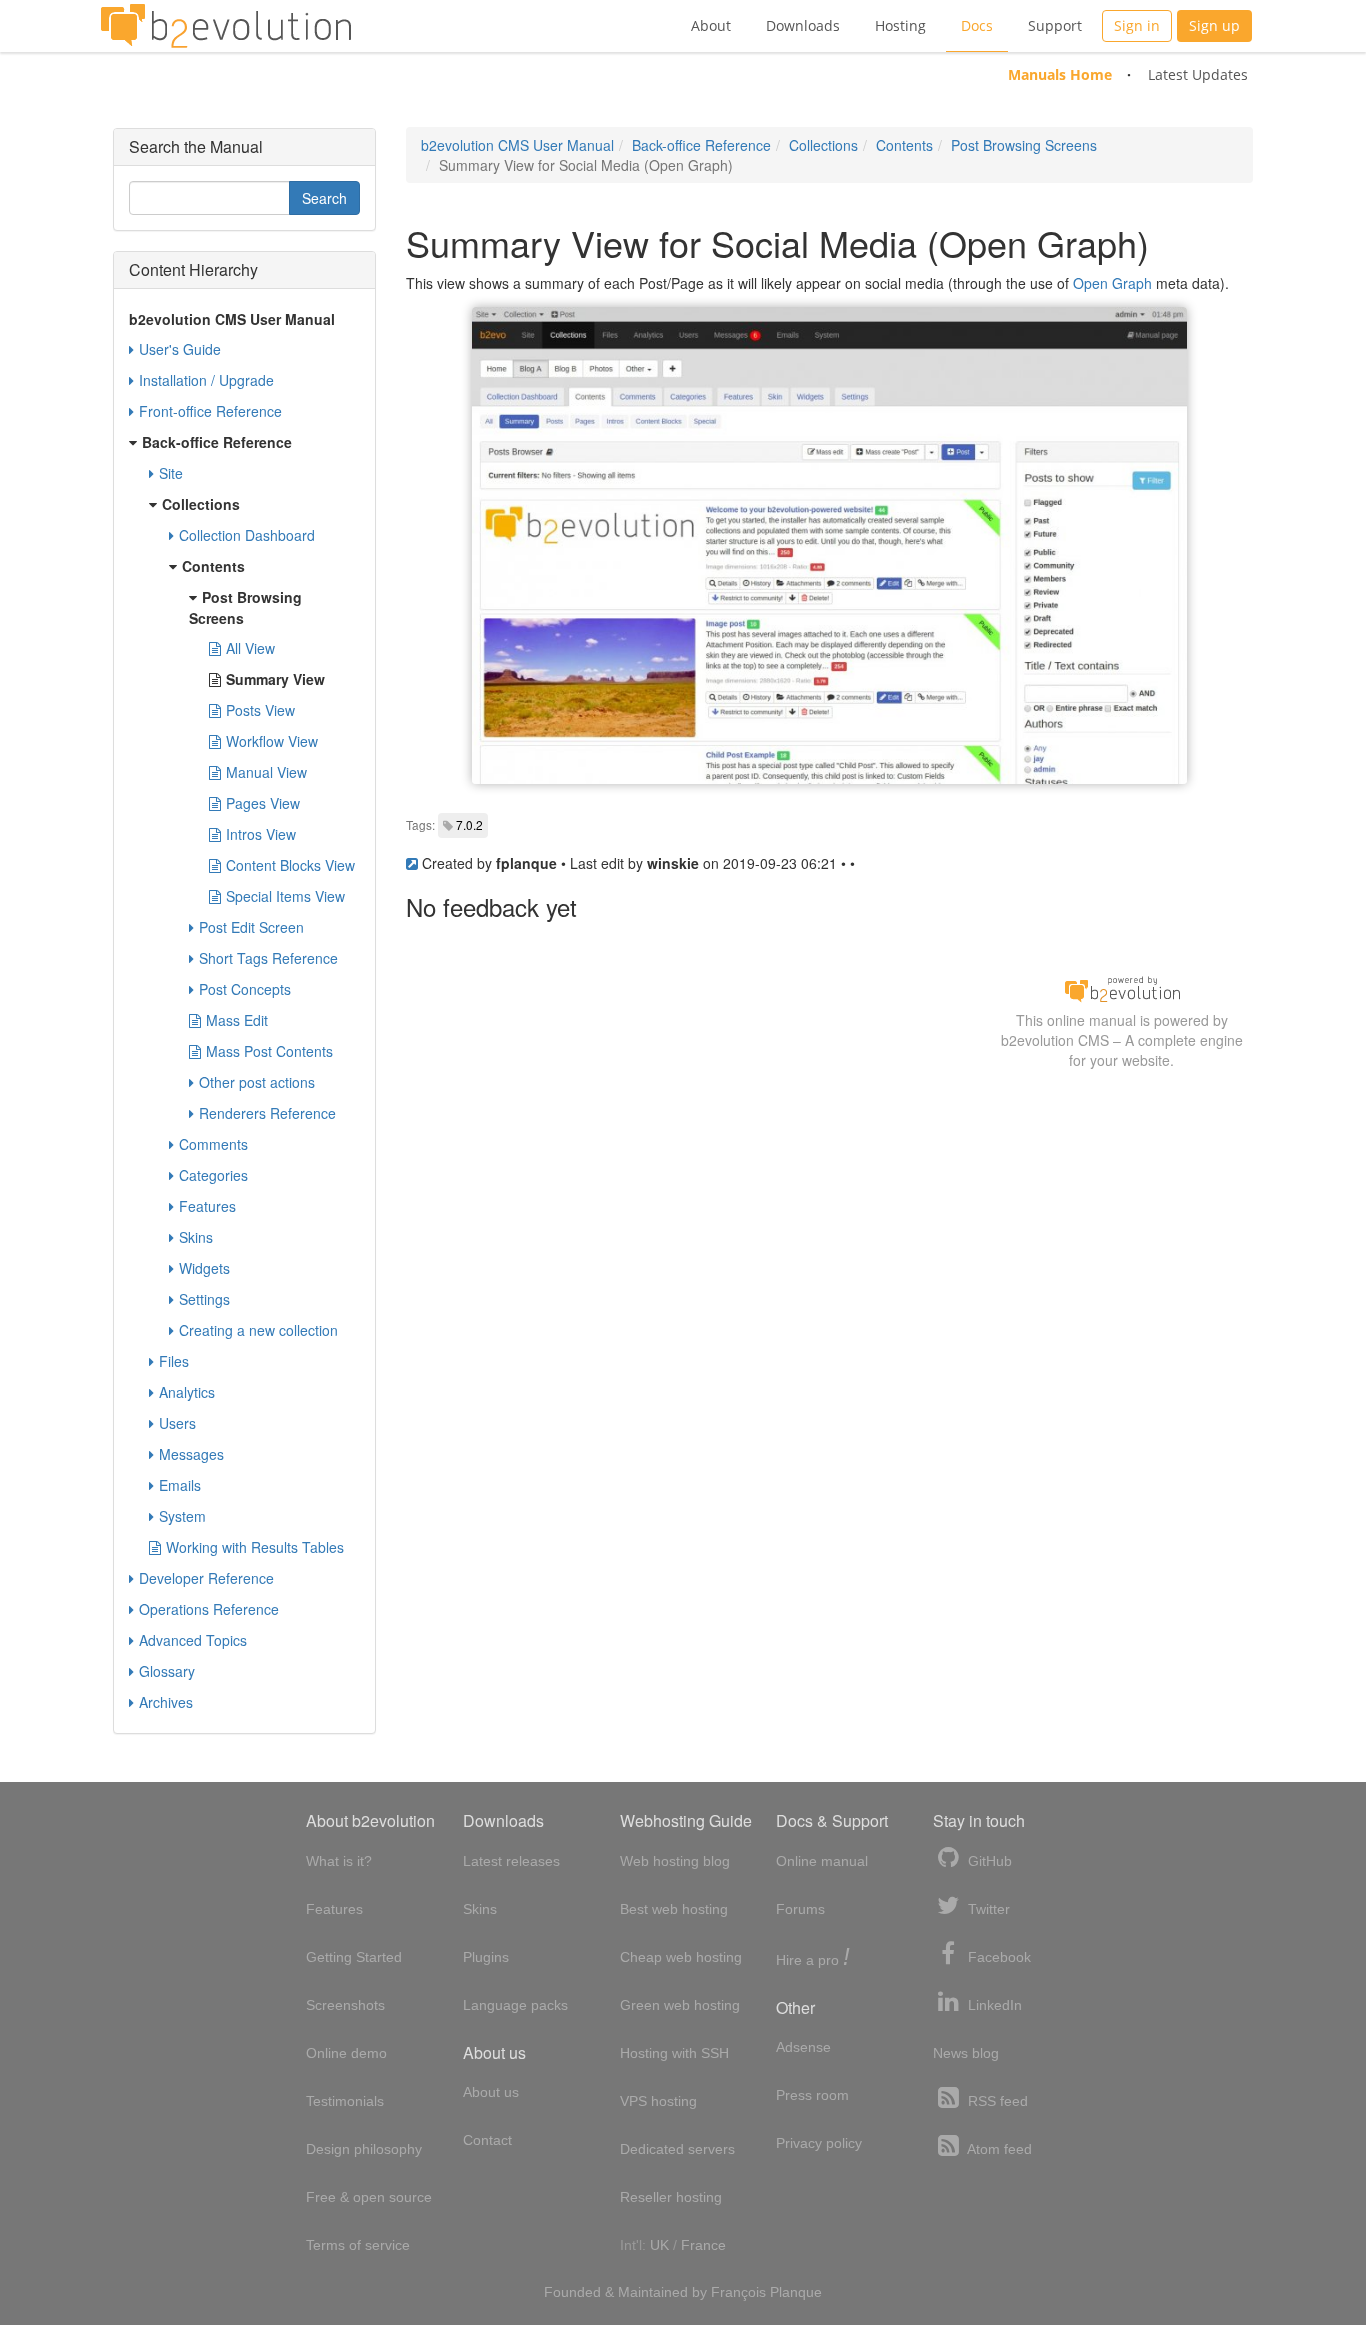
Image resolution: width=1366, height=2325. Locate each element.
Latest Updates (1198, 74)
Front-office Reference (210, 411)
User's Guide (180, 349)
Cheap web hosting (681, 1957)
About (711, 25)
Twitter (987, 1909)
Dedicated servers (677, 2149)
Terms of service (358, 2245)
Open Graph (1112, 283)
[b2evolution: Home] (226, 26)
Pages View (263, 803)
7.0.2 (469, 824)
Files (174, 1361)
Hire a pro (813, 1958)
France (703, 2245)
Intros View (261, 834)
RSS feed (996, 2101)
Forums (800, 1909)
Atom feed (998, 2149)
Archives (166, 1702)
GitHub (988, 1861)
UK (659, 2245)
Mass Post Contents (269, 1051)
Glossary (167, 1671)
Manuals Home (1060, 74)
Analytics (187, 1392)
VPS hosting (658, 2101)
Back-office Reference (701, 145)
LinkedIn (993, 2005)
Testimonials (345, 2101)
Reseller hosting (671, 2197)
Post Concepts (245, 989)
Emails (180, 1485)
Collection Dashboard (247, 535)
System (182, 1516)
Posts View (260, 710)
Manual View (266, 772)
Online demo (346, 2053)
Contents (904, 145)
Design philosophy (364, 2149)
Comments (213, 1144)
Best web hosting (674, 1909)
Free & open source (369, 2197)
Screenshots (345, 2005)
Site (171, 473)
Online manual (822, 1861)
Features (207, 1206)
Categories (213, 1175)
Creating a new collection (258, 1330)
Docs (977, 25)
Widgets (204, 1268)
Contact (487, 2140)
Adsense (803, 2047)
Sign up (1214, 25)
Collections (823, 145)
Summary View (275, 679)
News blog (966, 2053)
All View (250, 648)
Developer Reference (206, 1578)
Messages (191, 1454)
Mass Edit (237, 1020)
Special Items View (285, 896)
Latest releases (511, 1861)
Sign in (1137, 25)
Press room (812, 2095)
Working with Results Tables (255, 1547)
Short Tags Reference (268, 958)
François (738, 2292)
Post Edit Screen (251, 927)
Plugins (486, 1957)
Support (1055, 25)
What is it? (339, 1861)
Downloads (803, 25)
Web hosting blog (675, 1861)
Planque (796, 2292)
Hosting (900, 25)
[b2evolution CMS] (1122, 988)
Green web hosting (680, 2005)
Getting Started (354, 1957)
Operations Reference (209, 1609)
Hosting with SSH (674, 2053)
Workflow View (272, 741)
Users (177, 1423)
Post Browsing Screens (1024, 145)
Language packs (515, 2005)
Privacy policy (819, 2143)
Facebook (997, 1957)
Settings (204, 1299)
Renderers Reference (267, 1113)
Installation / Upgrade (206, 380)
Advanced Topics (193, 1640)
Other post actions (257, 1082)
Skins (196, 1237)
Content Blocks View (290, 865)
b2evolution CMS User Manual (517, 145)
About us (491, 2092)
